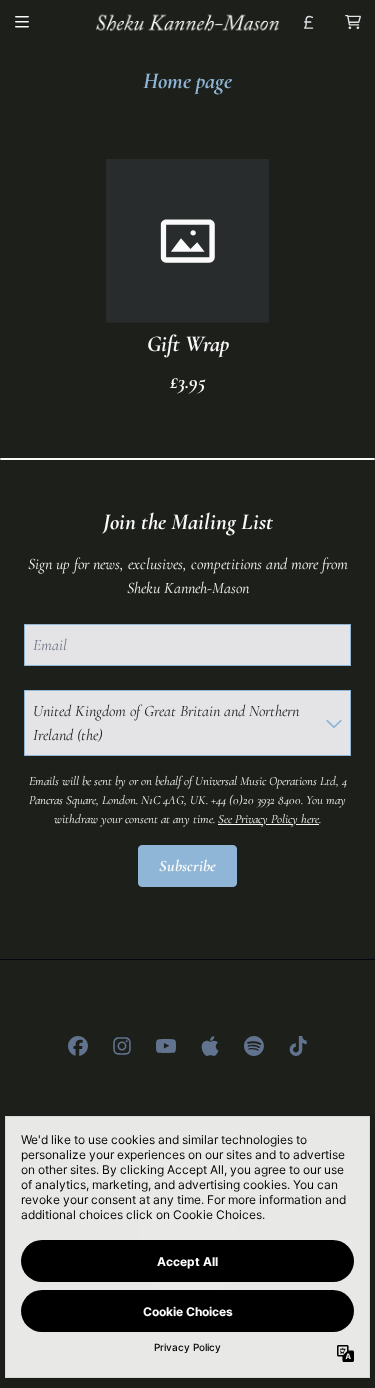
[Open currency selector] (309, 22)
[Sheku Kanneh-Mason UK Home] (188, 22)
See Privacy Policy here (268, 819)
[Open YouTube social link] (166, 1046)
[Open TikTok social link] (298, 1046)
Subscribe (187, 866)
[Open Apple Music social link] (210, 1046)
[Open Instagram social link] (122, 1046)
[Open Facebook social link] (78, 1046)
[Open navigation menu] (22, 22)
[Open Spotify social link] (254, 1046)
